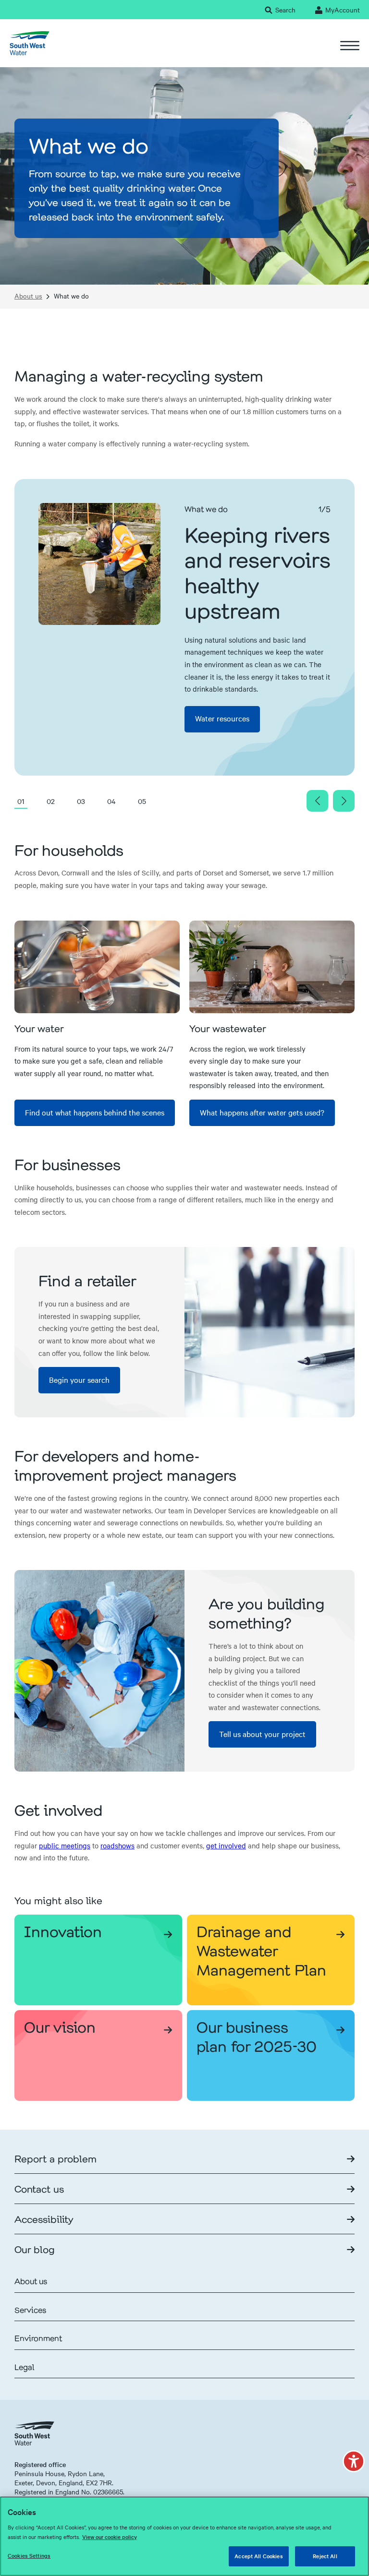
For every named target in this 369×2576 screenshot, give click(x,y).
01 (21, 801)
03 (81, 801)
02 (51, 801)
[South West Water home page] (30, 43)
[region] (184, 2536)
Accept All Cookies (258, 2556)
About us (28, 296)
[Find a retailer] (270, 1332)
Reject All (325, 2556)
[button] (354, 2461)
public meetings (65, 1845)
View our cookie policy (110, 2537)
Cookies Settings (29, 2555)
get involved (226, 1845)
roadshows (117, 1845)
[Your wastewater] (272, 967)
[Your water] (97, 967)
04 (111, 801)
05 (142, 801)
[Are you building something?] (99, 1671)
